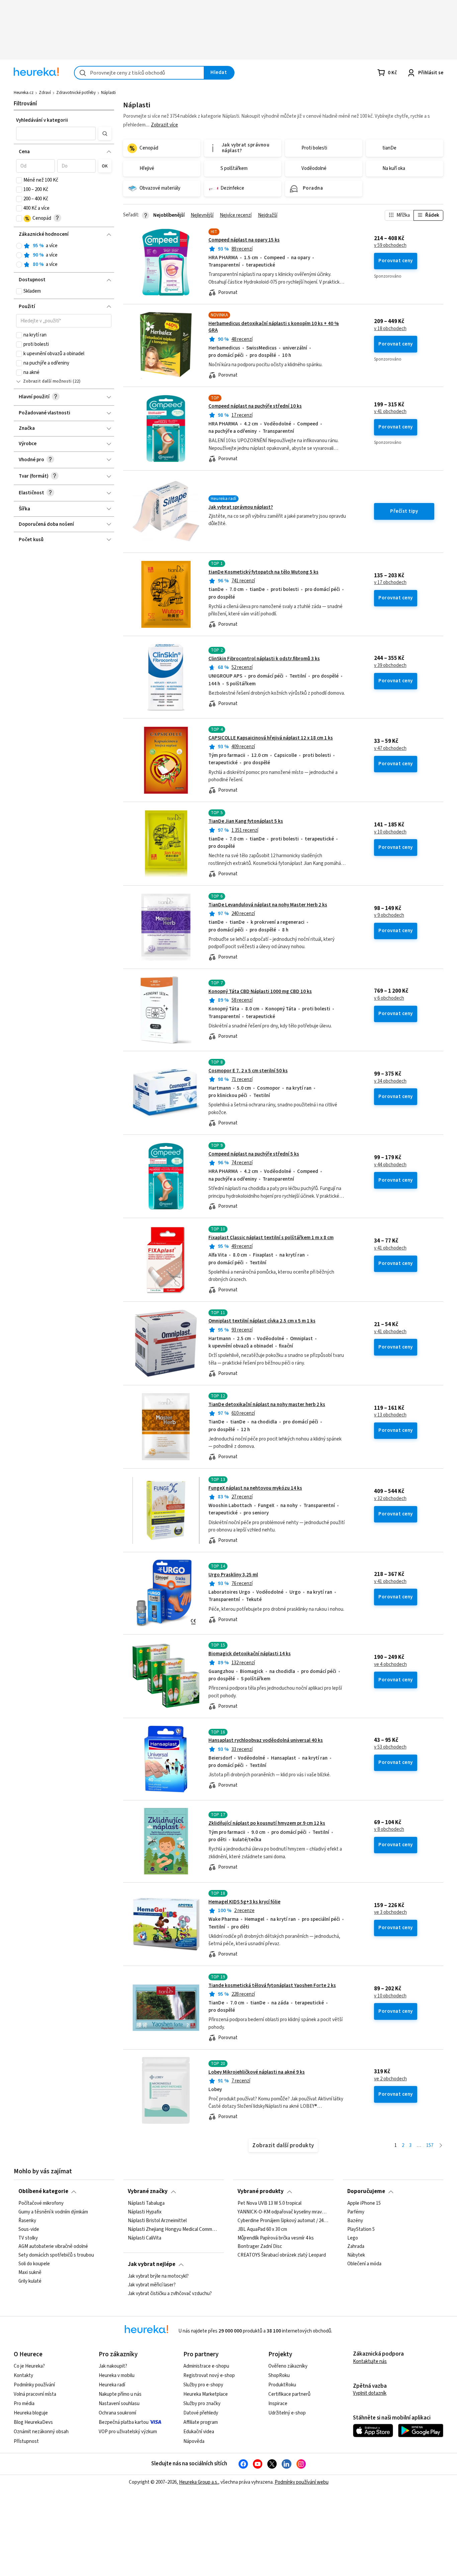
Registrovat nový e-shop (209, 2375)
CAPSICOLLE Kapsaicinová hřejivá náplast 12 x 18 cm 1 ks (271, 738)
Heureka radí (112, 2385)
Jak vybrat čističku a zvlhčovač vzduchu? (170, 2293)
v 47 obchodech (390, 749)
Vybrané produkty (261, 2191)
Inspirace (278, 2404)
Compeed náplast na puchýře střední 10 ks (255, 406)
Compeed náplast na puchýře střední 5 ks (254, 1154)
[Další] (441, 2146)
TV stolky (28, 2238)
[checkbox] (19, 180)
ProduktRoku (282, 2385)
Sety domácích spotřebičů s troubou (56, 2255)
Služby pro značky (202, 2404)
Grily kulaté (30, 2281)
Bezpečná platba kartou (124, 2422)
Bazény (355, 2220)
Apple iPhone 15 (364, 2203)
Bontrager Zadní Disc (260, 2247)
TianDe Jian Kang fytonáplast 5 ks (246, 821)
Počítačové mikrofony (41, 2203)
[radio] (19, 246)
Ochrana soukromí (117, 2413)
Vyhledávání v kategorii (42, 120)
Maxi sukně (30, 2273)
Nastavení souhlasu (119, 2404)
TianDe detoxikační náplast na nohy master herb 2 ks (267, 1405)
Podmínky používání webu (302, 2482)
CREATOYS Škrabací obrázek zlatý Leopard (282, 2255)
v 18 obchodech (390, 329)
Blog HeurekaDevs (33, 2422)
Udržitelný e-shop (287, 2413)
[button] (56, 133)
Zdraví (45, 93)
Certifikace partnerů (289, 2394)
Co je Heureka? (29, 2366)
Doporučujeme (366, 2191)
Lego (353, 2238)
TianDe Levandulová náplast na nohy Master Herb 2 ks (268, 905)
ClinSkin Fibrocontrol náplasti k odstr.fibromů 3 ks (264, 659)
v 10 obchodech (390, 832)
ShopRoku (279, 2375)
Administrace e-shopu (206, 2366)
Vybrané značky (148, 2191)
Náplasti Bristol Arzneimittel (157, 2220)
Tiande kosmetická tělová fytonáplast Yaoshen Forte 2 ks (272, 1986)
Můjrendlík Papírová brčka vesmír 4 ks (276, 2238)
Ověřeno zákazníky (288, 2366)
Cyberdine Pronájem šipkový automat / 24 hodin (283, 2220)
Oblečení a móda (364, 2264)
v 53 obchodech (390, 1747)
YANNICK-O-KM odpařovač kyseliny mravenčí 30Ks (283, 2212)
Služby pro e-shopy (203, 2385)
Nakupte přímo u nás (120, 2394)
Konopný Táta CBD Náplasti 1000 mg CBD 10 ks (260, 992)
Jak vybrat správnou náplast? (241, 507)
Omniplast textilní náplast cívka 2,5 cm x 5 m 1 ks (262, 1321)
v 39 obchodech (390, 666)
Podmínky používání (34, 2385)
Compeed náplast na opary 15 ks (244, 240)
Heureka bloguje (31, 2413)
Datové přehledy (201, 2413)
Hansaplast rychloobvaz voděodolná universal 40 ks (266, 1740)
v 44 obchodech (390, 1165)
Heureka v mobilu (117, 2375)
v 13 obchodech (390, 1415)
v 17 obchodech (390, 583)
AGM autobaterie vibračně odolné (53, 2247)
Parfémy (356, 2212)
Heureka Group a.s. (199, 2482)
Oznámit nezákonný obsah (41, 2432)
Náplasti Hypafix (145, 2212)
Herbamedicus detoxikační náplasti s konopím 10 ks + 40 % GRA (274, 327)
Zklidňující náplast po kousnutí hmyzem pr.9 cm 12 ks (267, 1823)
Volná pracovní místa (35, 2394)
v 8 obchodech (389, 1829)
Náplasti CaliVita (145, 2238)
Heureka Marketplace (206, 2394)
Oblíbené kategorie (43, 2191)
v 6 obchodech (389, 998)
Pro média (24, 2404)
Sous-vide (29, 2229)
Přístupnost (26, 2441)
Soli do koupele (34, 2264)
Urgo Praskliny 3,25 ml (233, 1575)
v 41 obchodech (390, 412)
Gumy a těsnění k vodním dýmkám (53, 2212)
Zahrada (356, 2247)
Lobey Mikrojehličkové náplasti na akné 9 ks (257, 2072)
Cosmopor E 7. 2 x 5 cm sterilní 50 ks (248, 1071)
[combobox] (139, 73)
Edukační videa (199, 2432)
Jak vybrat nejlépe (152, 2264)
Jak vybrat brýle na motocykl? (158, 2276)
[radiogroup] (64, 255)
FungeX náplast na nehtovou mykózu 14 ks (255, 1488)
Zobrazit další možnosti (47, 381)
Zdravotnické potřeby (76, 93)
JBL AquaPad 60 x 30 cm (262, 2229)
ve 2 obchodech (390, 2079)
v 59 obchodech (390, 245)
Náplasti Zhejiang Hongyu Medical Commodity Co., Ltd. (173, 2229)
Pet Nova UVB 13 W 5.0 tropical (269, 2203)
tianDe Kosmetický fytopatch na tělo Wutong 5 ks (263, 572)
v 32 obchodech (390, 1499)
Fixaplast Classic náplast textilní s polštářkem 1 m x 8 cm (271, 1238)
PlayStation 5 (361, 2229)
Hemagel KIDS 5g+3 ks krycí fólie (244, 1902)
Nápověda (194, 2441)
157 (430, 2145)
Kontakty (23, 2375)
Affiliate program (201, 2422)
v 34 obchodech (390, 1081)
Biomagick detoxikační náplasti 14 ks (250, 1654)
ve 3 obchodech (390, 1912)
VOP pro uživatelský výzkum (128, 2432)
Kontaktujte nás (370, 2361)
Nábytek (356, 2255)
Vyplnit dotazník (370, 2393)
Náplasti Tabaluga (146, 2203)
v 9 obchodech (389, 915)
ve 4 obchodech (390, 1665)
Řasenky (27, 2220)
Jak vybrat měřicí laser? (152, 2285)
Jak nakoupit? (113, 2366)
